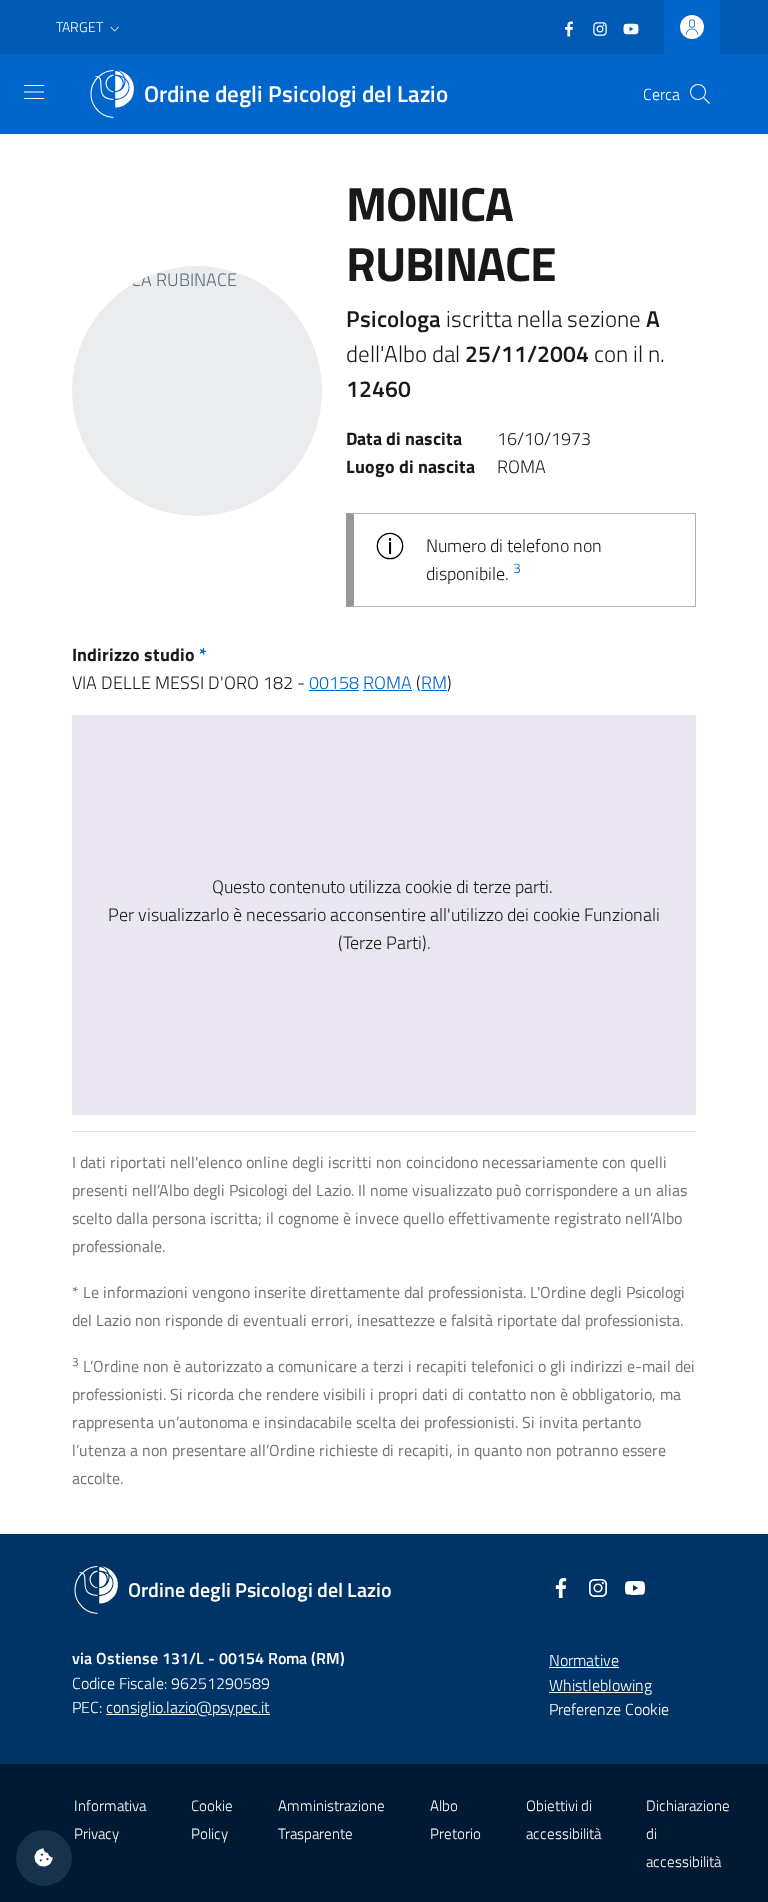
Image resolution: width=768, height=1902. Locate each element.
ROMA (387, 682)
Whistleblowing (600, 1685)
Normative (584, 1660)
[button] (90, 27)
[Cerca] (700, 94)
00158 (334, 682)
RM (434, 682)
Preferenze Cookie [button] (609, 1709)
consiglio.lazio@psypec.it (188, 1707)
